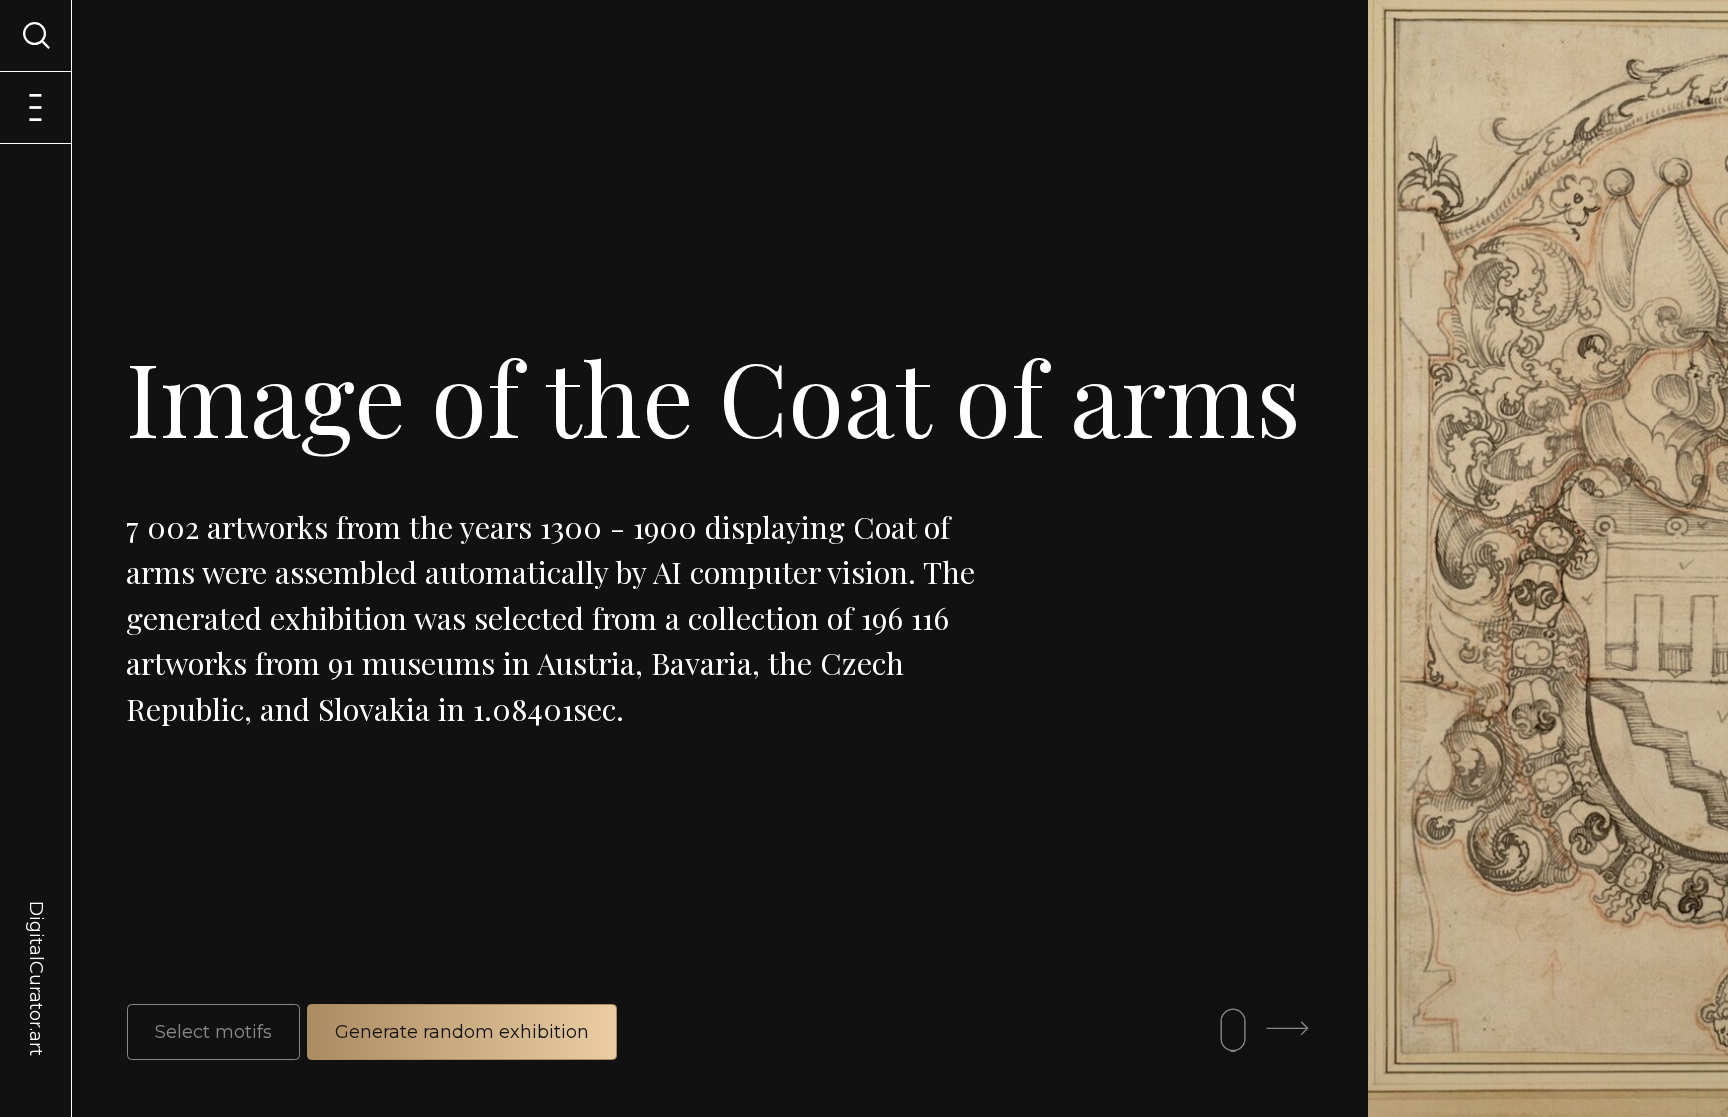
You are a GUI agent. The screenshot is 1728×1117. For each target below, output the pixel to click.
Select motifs (213, 1032)
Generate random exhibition (462, 1032)
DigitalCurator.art (36, 955)
